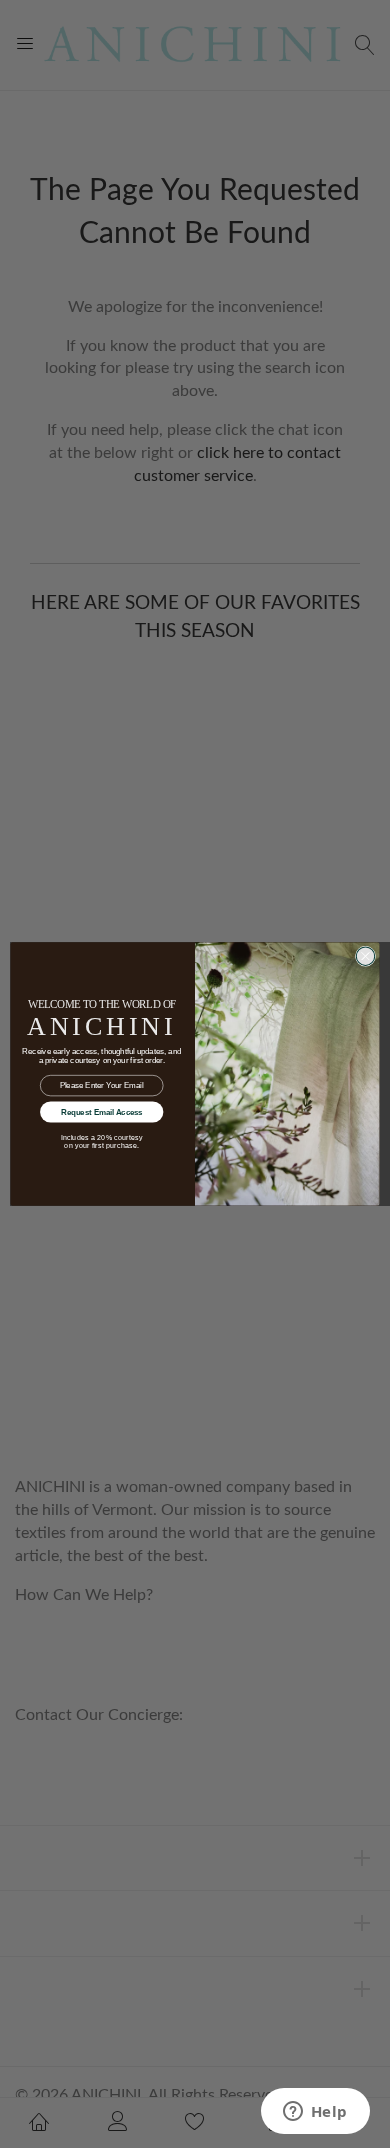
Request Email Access (102, 1111)
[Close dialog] (366, 956)
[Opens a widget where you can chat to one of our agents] (315, 2113)
